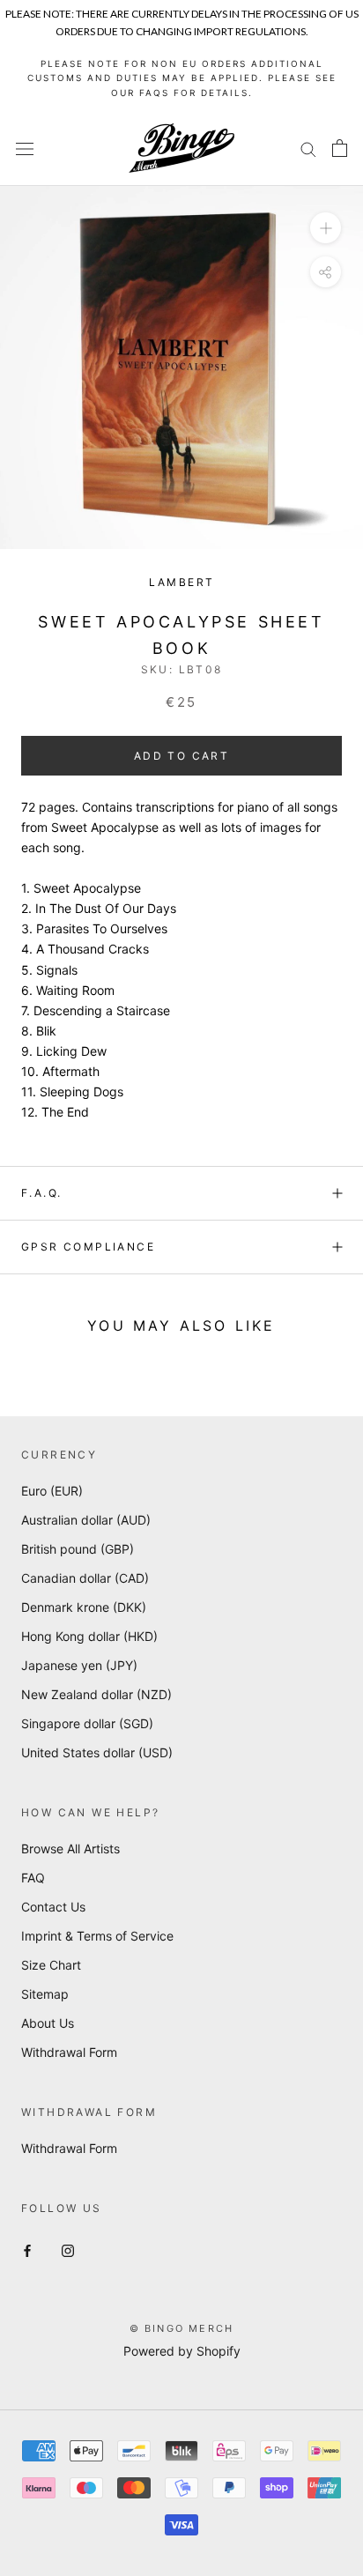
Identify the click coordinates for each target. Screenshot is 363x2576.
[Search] (308, 148)
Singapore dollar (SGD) (87, 1723)
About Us (48, 2023)
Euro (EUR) (52, 1491)
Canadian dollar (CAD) (85, 1578)
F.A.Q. (41, 1193)
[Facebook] (27, 2249)
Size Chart (51, 1965)
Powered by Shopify (182, 2351)
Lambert (182, 582)
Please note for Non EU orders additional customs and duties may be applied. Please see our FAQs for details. (182, 78)
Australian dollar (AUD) (86, 1520)
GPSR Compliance (88, 1247)
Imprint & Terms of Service (97, 1936)
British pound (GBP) (78, 1549)
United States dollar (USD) (97, 1752)
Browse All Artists (70, 1848)
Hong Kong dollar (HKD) (89, 1636)
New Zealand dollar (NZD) (96, 1694)
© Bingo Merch (182, 2328)
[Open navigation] (25, 148)
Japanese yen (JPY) (79, 1665)
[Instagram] (68, 2249)
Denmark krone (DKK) (84, 1607)
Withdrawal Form (69, 2052)
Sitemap (45, 1994)
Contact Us (53, 1907)
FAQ (33, 1878)
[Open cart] (340, 148)
